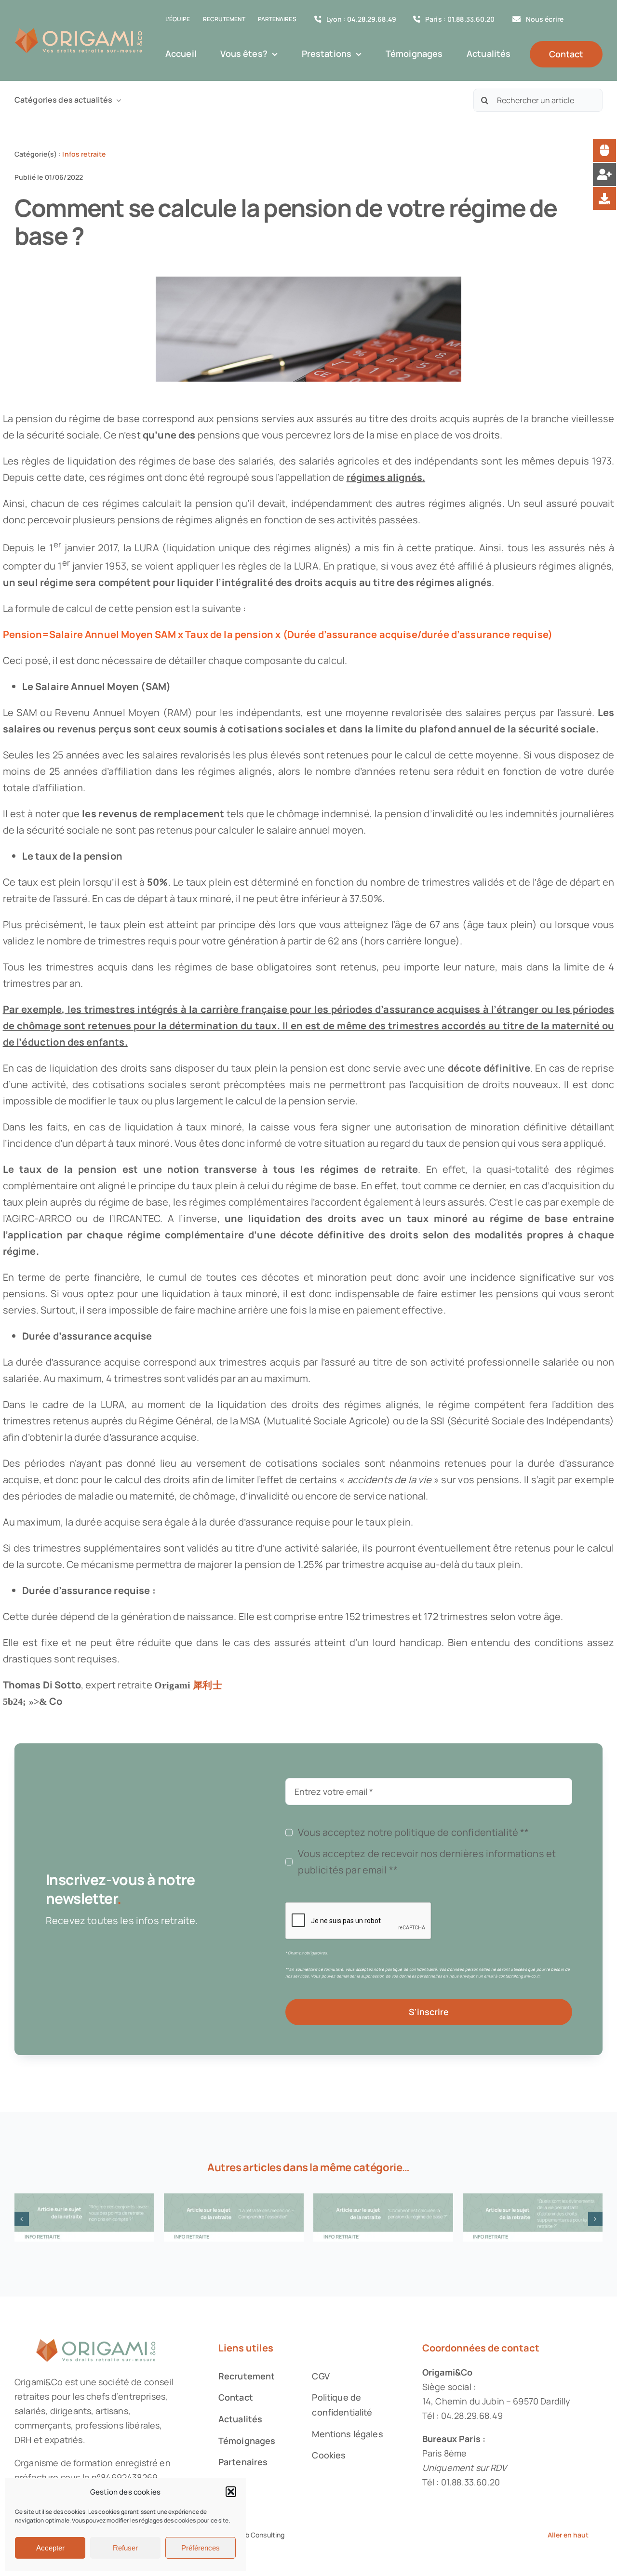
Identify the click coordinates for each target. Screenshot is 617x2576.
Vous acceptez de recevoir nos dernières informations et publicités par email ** (427, 1862)
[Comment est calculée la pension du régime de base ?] (383, 2217)
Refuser (125, 2548)
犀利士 (207, 1685)
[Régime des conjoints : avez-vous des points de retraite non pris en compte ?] (84, 2217)
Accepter (50, 2548)
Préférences (201, 2548)
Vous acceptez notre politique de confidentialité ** (413, 1832)
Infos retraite (84, 154)
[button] (231, 2492)
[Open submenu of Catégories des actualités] (117, 100)
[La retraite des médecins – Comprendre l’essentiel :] (234, 2217)
